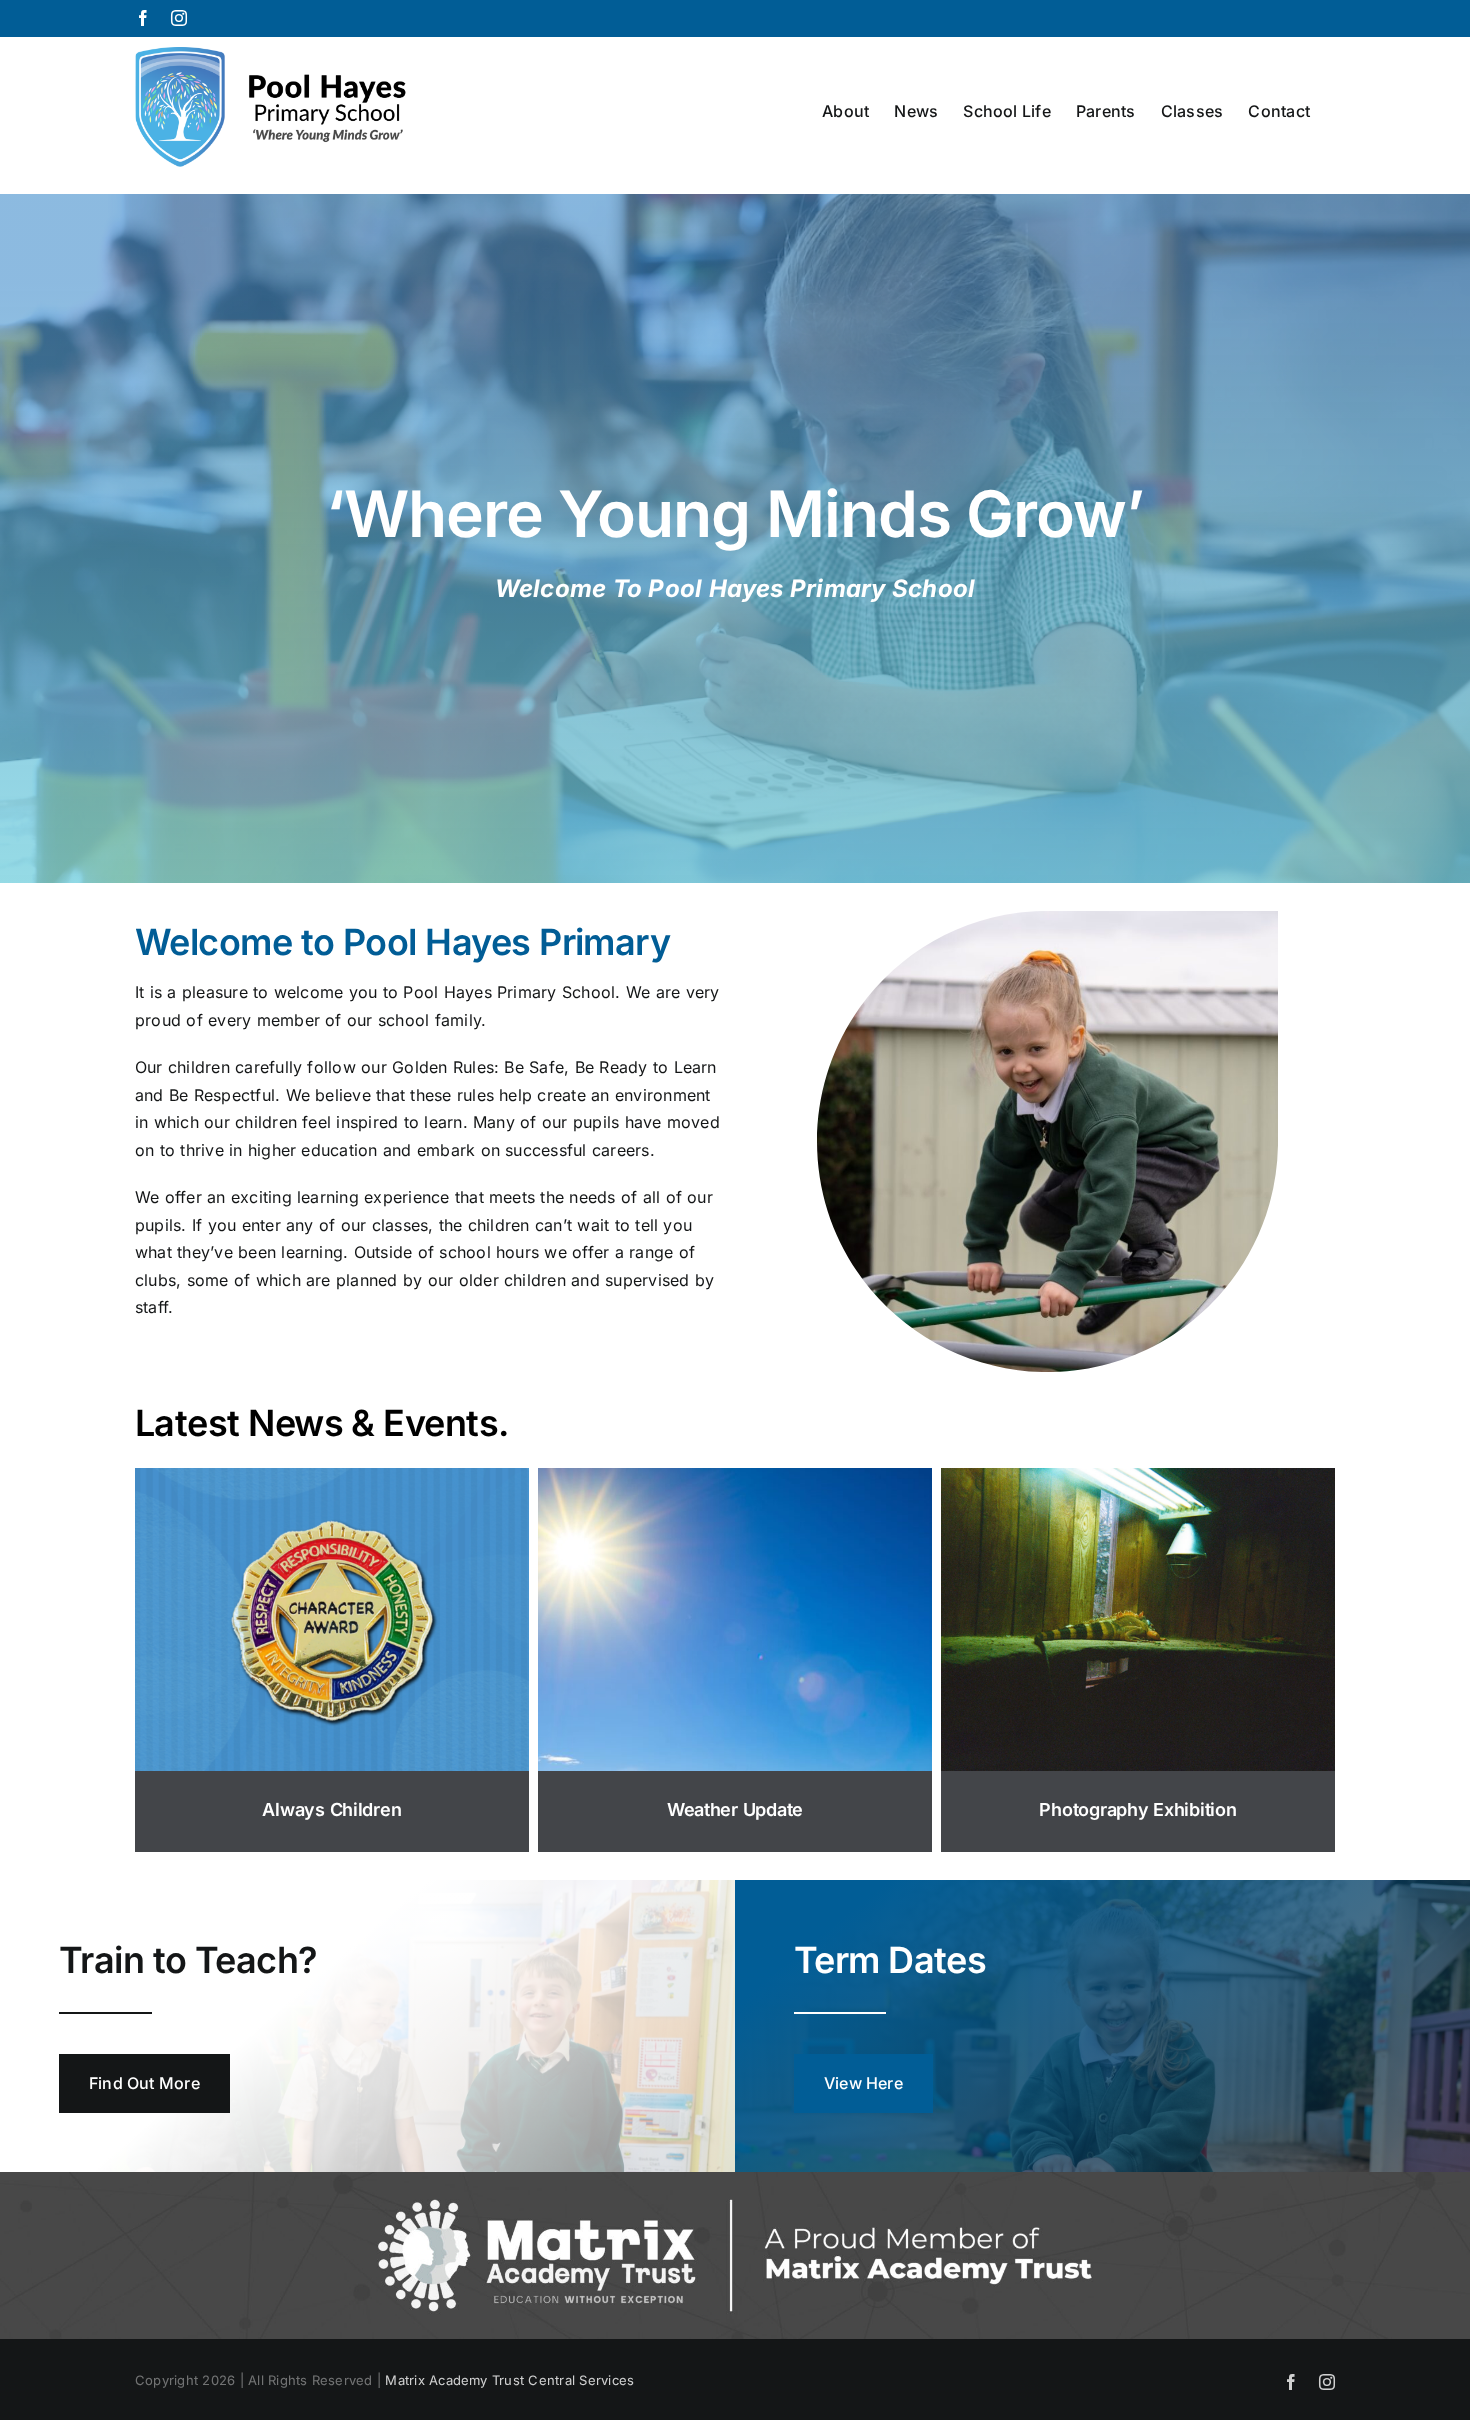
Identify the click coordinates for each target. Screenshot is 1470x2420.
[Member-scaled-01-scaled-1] (735, 2180)
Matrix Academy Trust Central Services (509, 2380)
